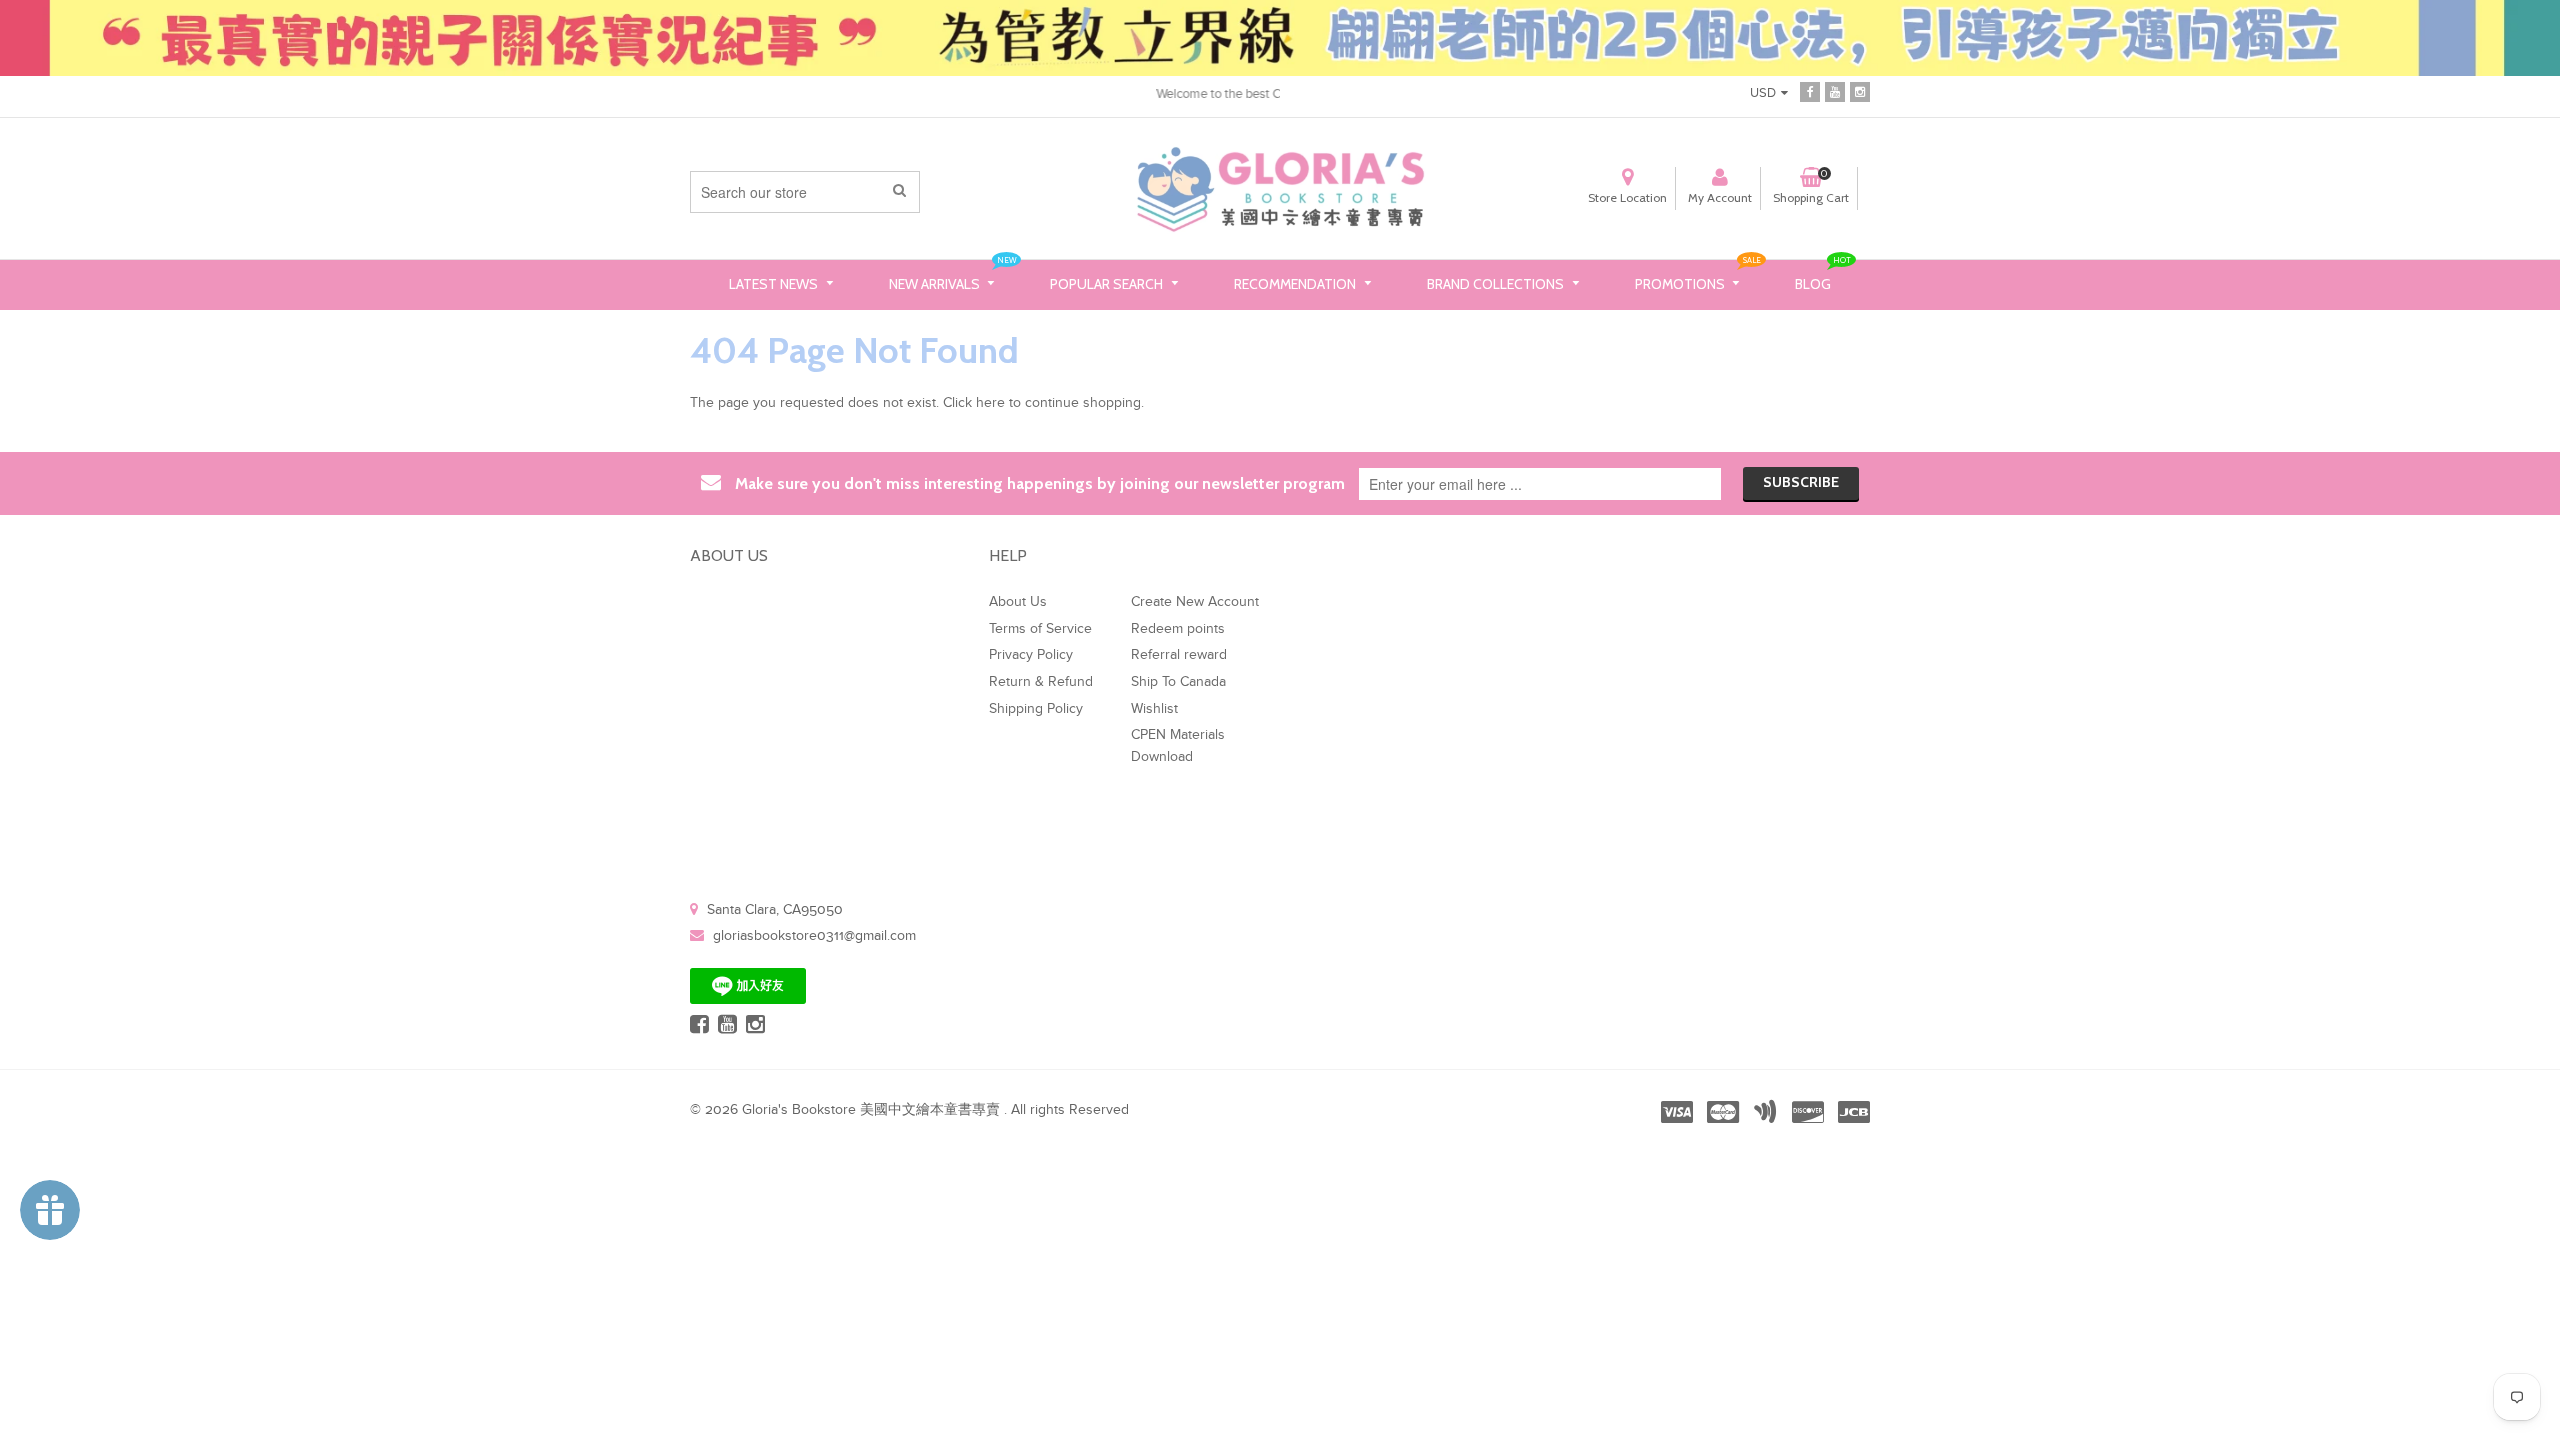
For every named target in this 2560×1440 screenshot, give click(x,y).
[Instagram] (1860, 92)
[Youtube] (1835, 92)
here (990, 403)
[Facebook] (1810, 92)
